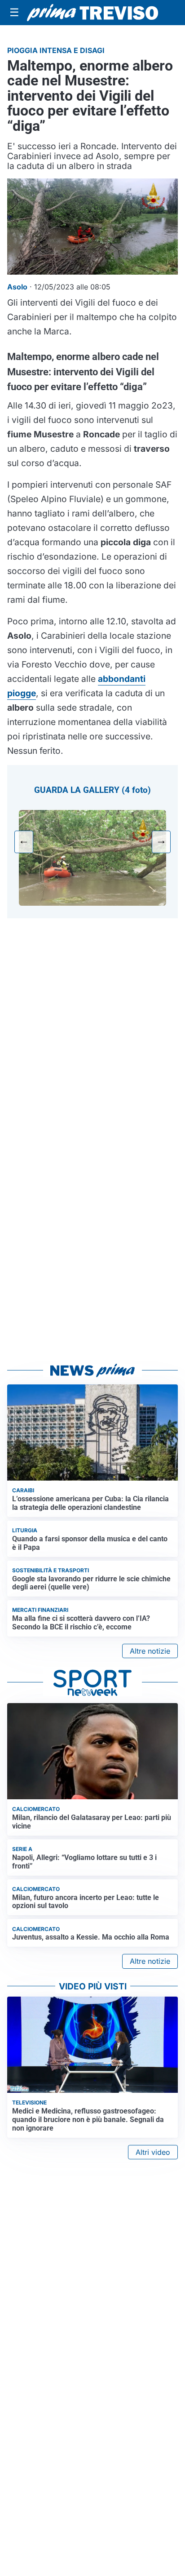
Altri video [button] (153, 2152)
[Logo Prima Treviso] (92, 13)
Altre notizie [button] (150, 1651)
